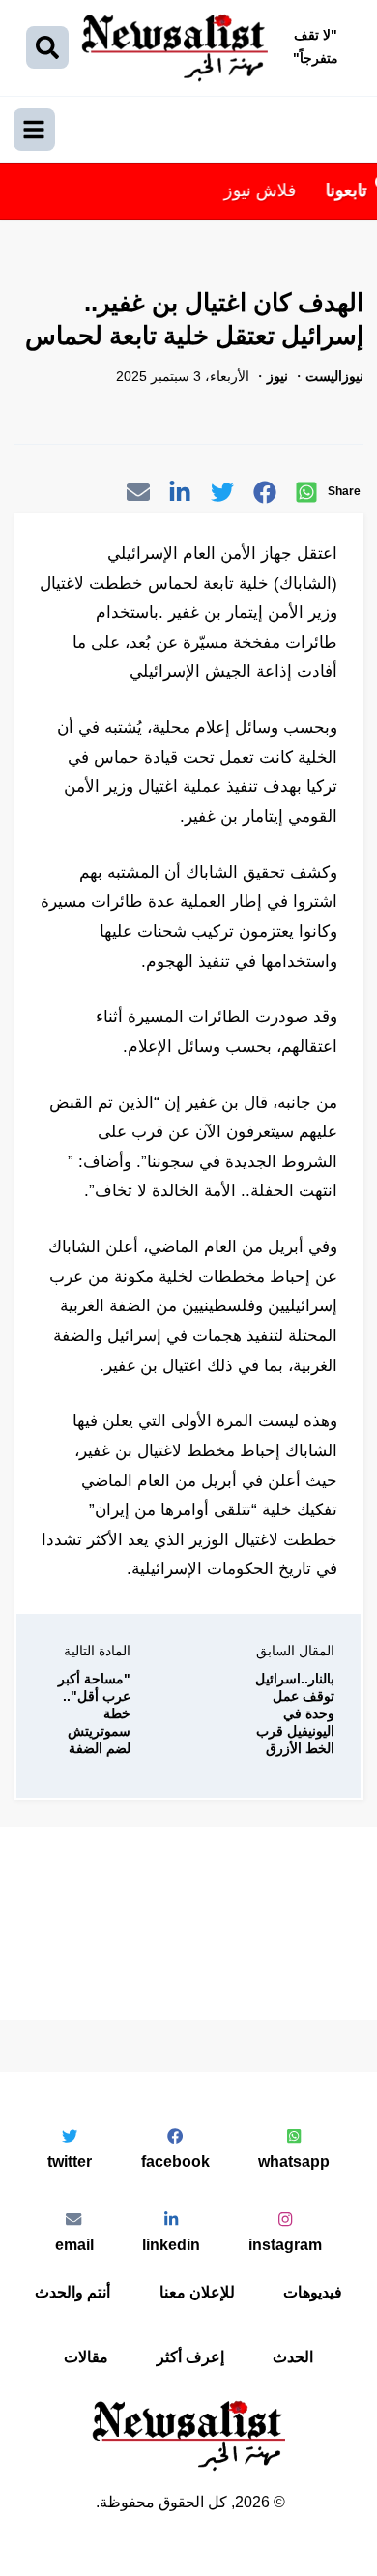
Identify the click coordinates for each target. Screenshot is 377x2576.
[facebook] (265, 496)
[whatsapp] (306, 496)
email (74, 2244)
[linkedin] (180, 496)
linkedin (171, 2244)
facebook (175, 2161)
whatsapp (294, 2161)
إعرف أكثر (190, 2356)
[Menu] (35, 130)
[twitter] (222, 496)
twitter (70, 2161)
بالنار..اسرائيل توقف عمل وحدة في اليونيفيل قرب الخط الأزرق (295, 1714)
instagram (285, 2244)
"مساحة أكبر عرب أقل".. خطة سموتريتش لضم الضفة (94, 1714)
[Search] (47, 47)
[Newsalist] (174, 48)
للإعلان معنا (197, 2292)
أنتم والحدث (72, 2292)
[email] (138, 496)
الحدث (293, 2356)
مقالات (86, 2356)
